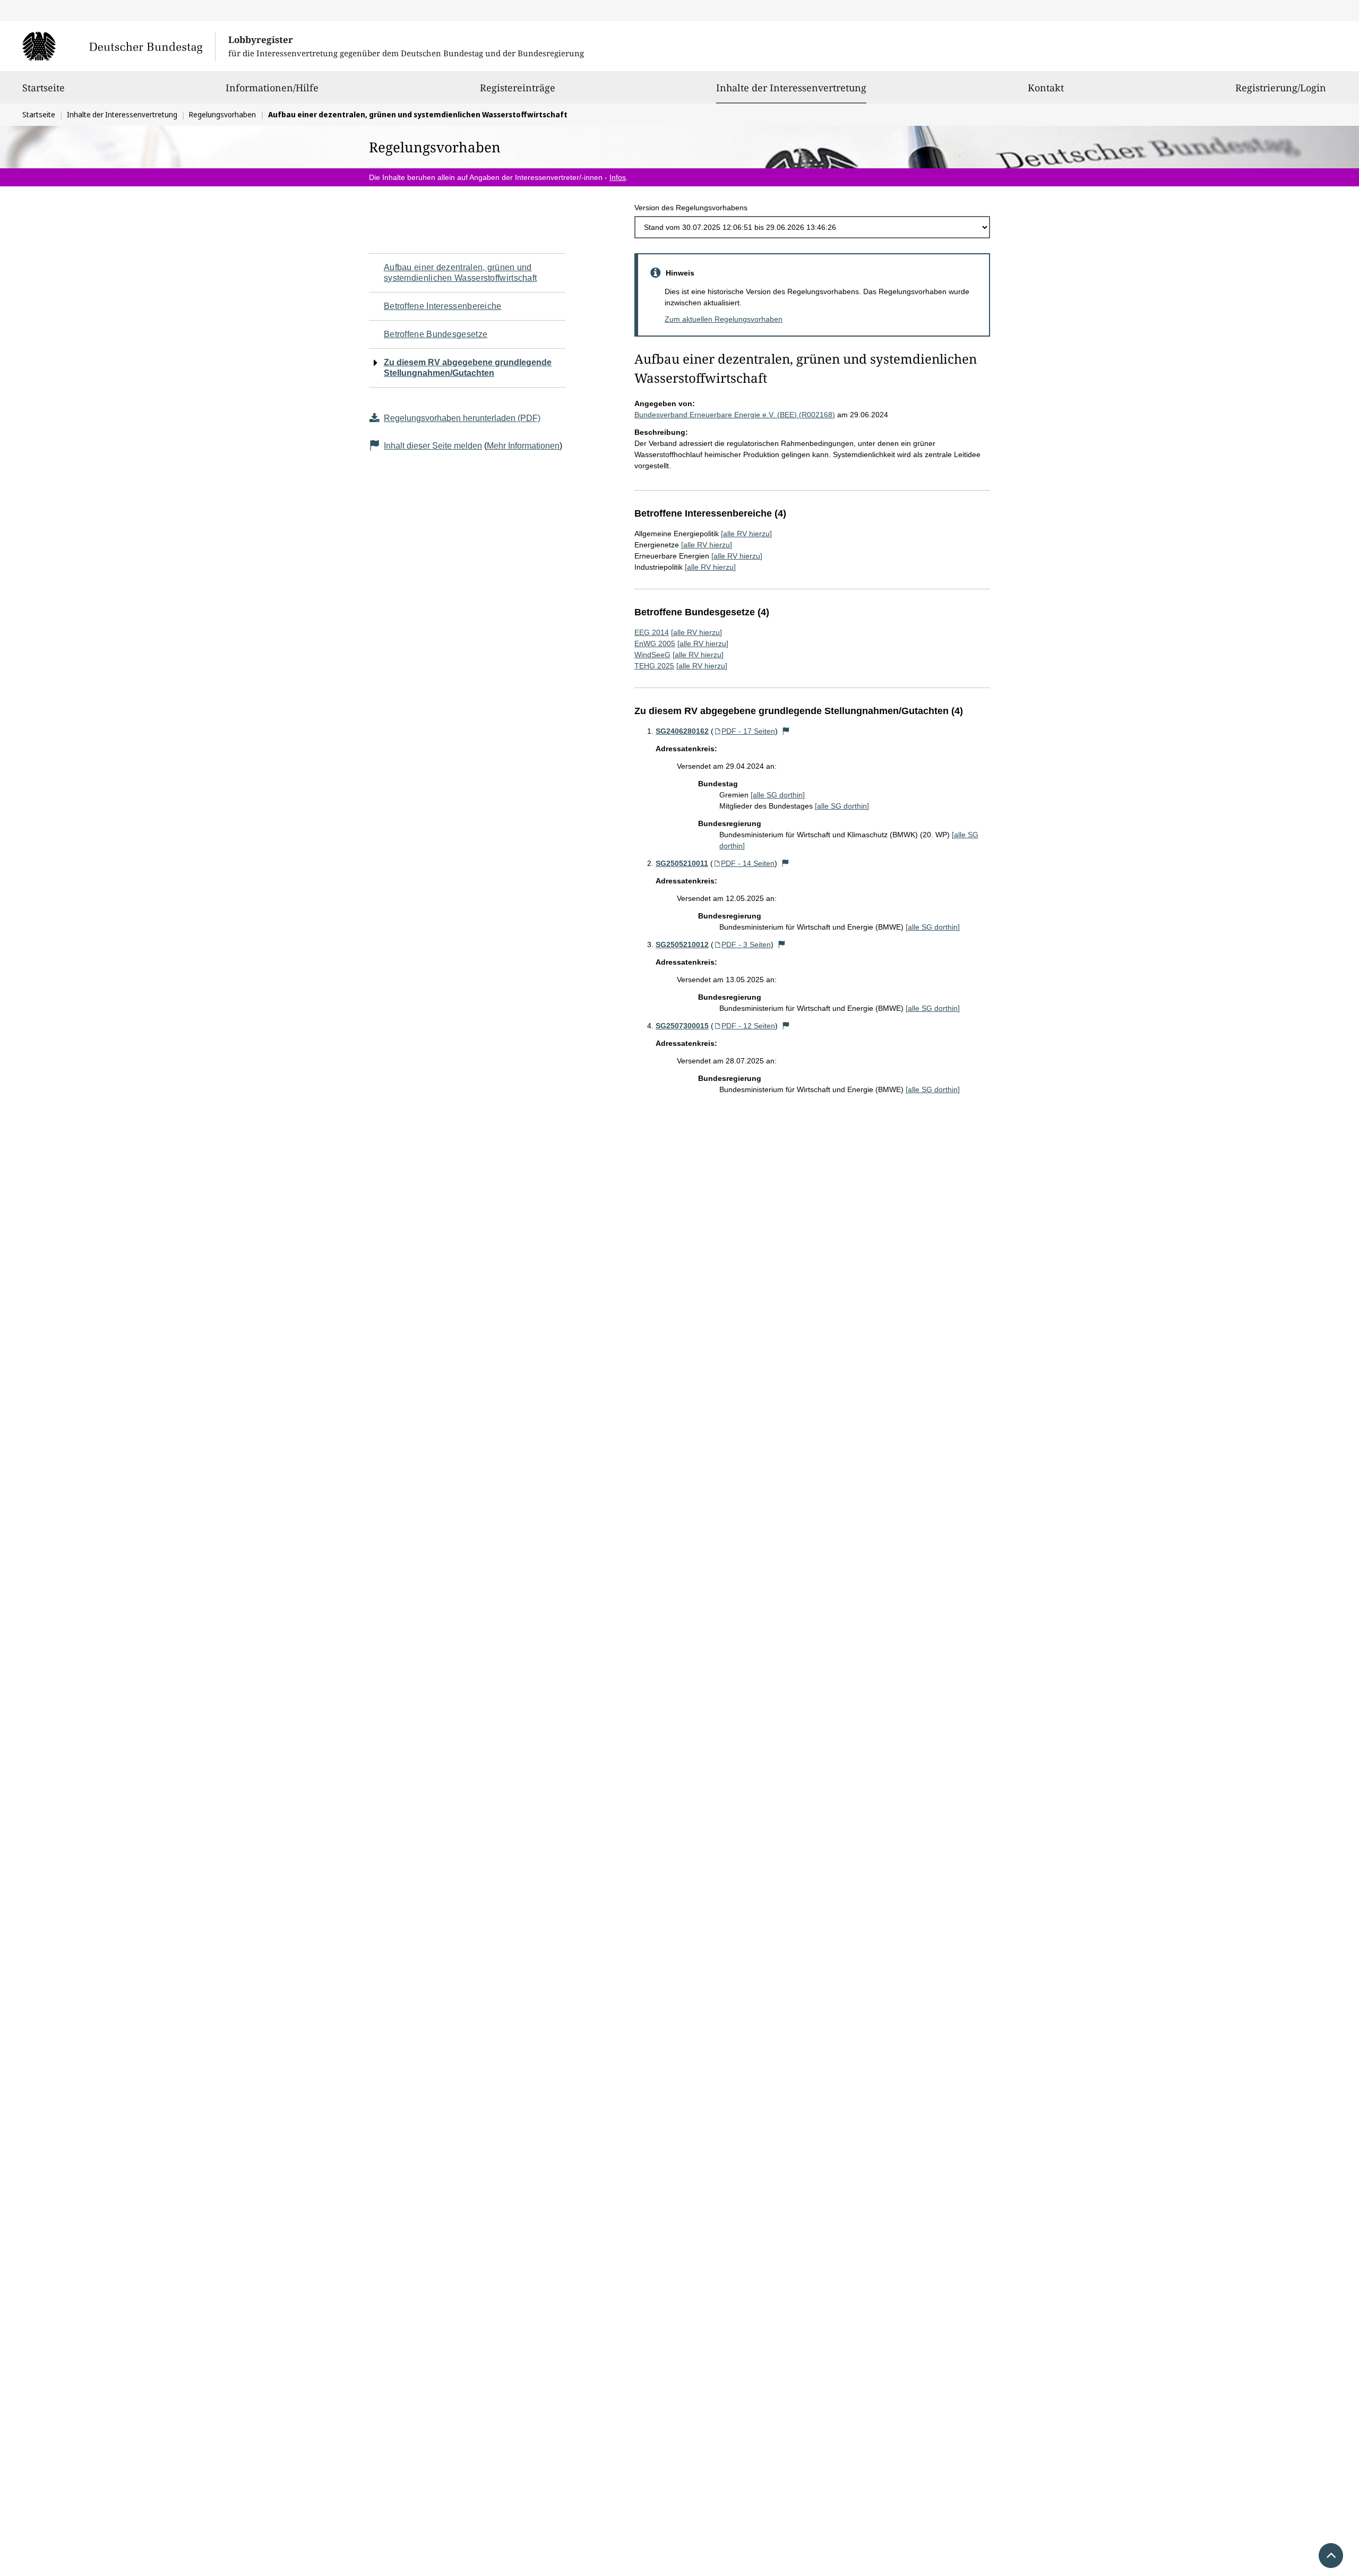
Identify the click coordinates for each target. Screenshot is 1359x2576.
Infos (618, 177)
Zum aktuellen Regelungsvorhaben (724, 319)
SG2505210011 (682, 863)
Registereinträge (518, 88)
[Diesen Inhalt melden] (786, 731)
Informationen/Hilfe (272, 88)
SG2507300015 (682, 1026)
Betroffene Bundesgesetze (436, 334)
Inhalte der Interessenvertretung (791, 87)
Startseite (44, 88)
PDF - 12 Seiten (748, 1026)
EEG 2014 (652, 632)
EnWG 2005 (655, 643)
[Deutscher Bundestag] (119, 46)
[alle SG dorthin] (778, 795)
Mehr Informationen (523, 446)
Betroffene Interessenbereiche (443, 306)
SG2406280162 (682, 731)
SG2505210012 (682, 944)
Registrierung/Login (1281, 88)
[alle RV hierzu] (746, 534)
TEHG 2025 (654, 666)
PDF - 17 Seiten (748, 731)
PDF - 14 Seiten (748, 863)
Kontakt (1046, 88)
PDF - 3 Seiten (746, 944)
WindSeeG (652, 655)
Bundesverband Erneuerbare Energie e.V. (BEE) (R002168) (735, 415)
